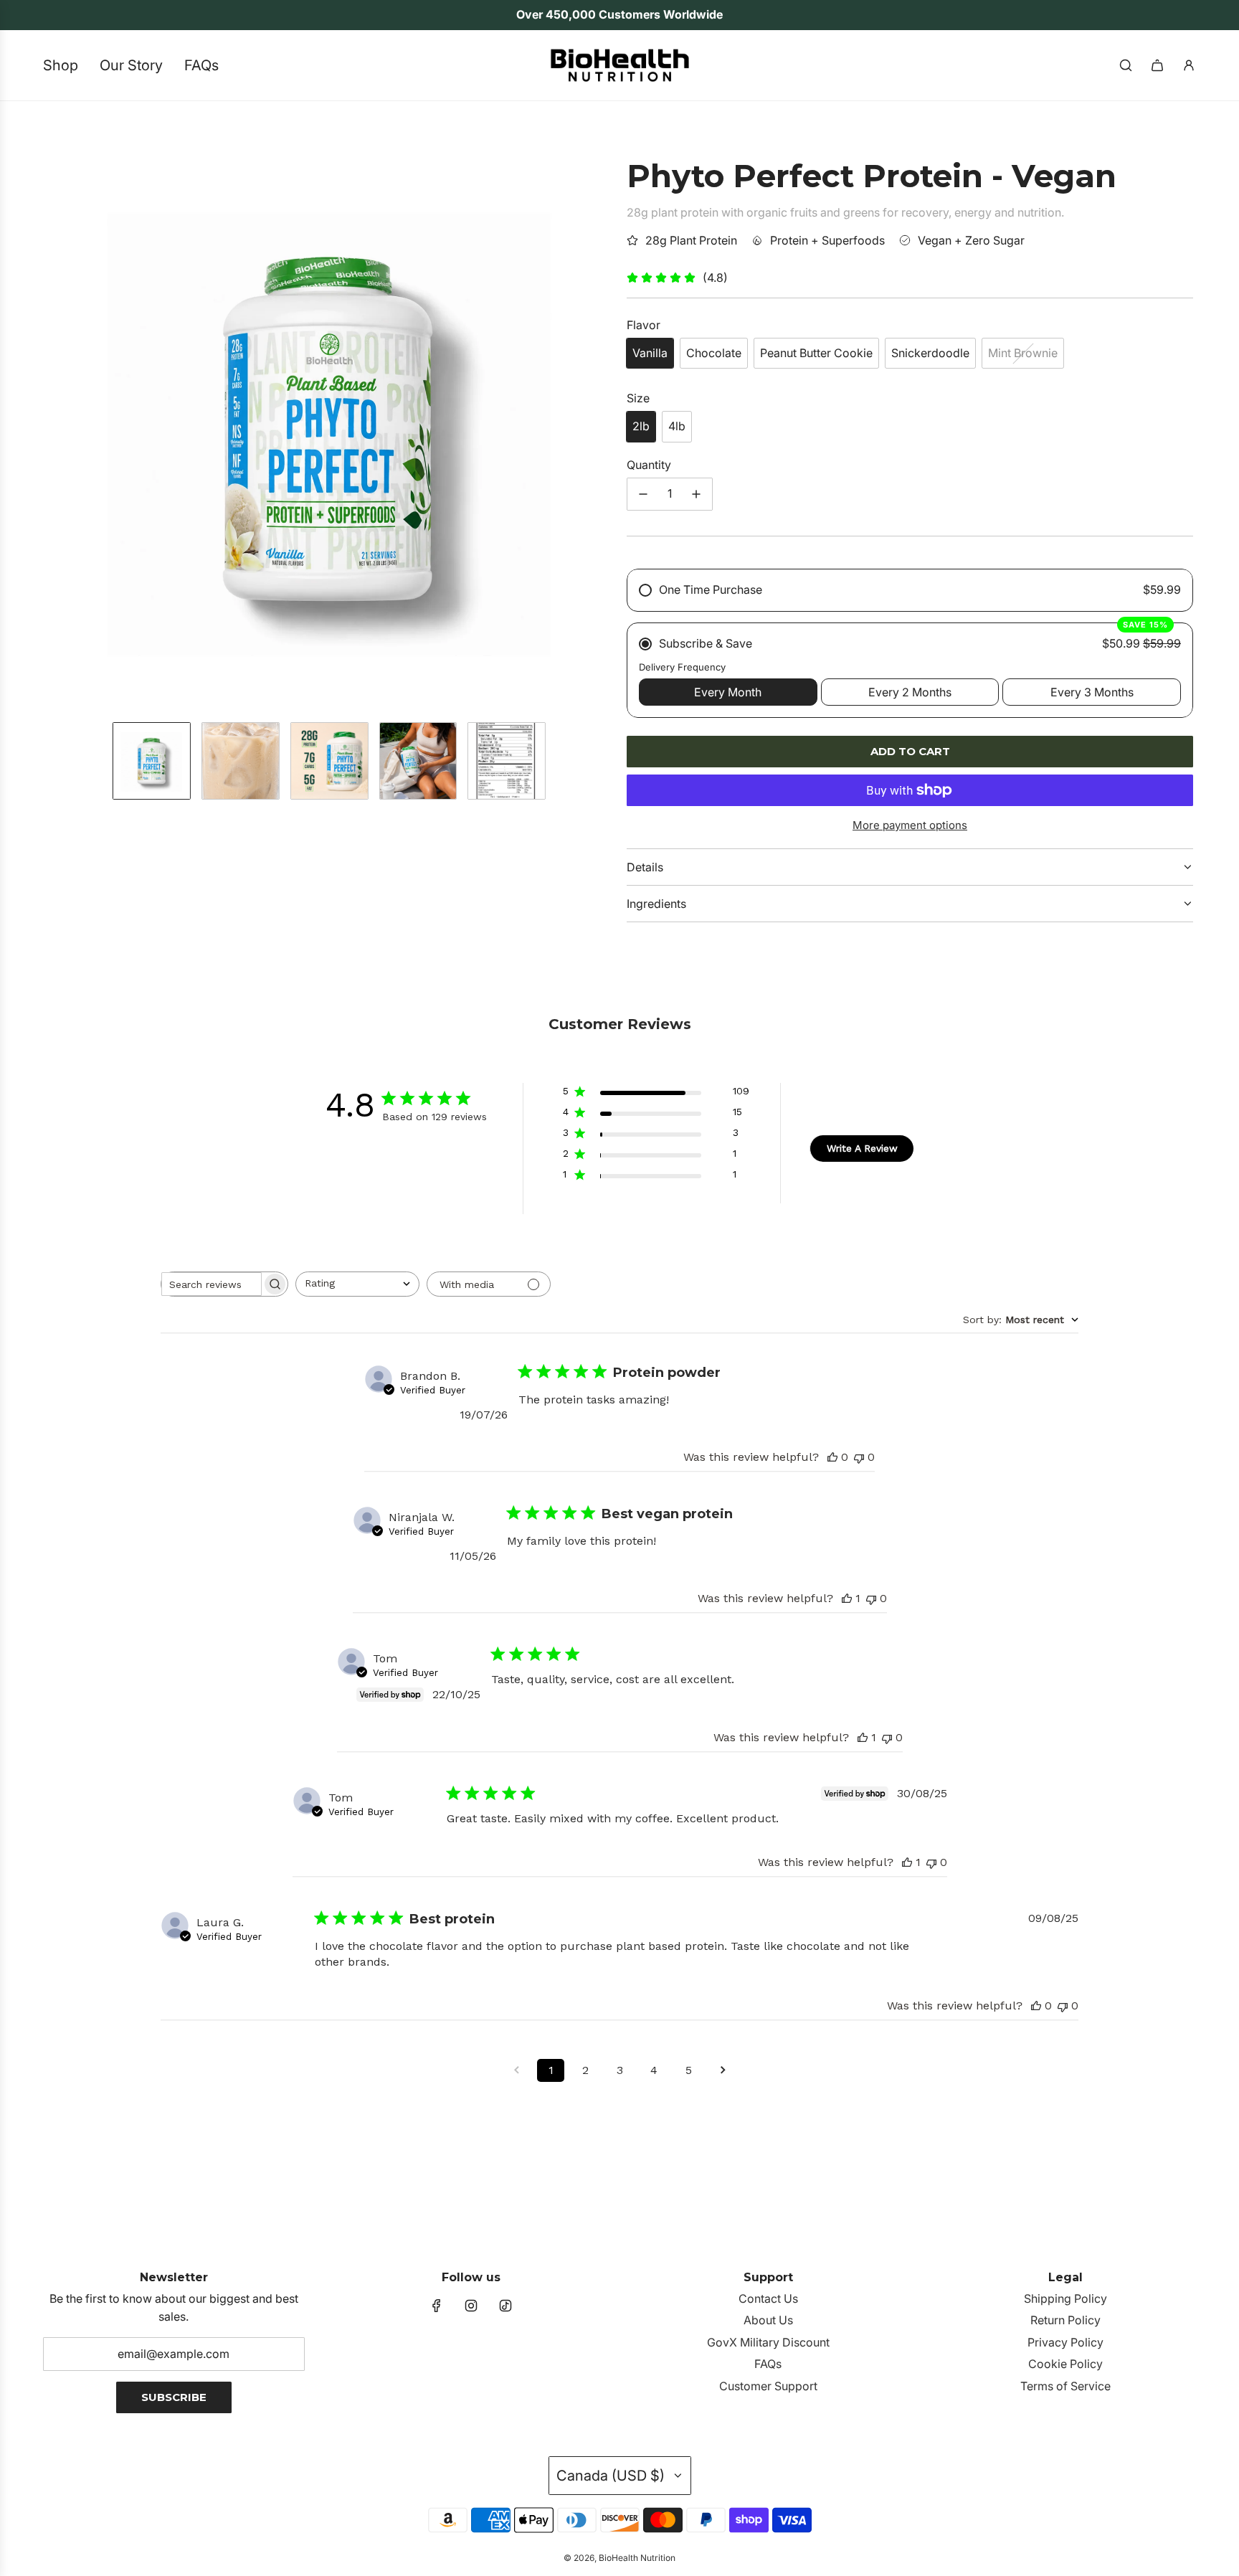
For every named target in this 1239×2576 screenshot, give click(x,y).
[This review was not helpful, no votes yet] (859, 1457)
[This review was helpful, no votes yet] (832, 1457)
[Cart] (1157, 65)
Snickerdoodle (930, 353)
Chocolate (714, 353)
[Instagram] (471, 2306)
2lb (641, 426)
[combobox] (357, 1284)
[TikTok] (505, 2306)
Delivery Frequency (682, 667)
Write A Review (862, 1148)
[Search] (1126, 65)
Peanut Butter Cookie (816, 353)
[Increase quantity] (696, 494)
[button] (57, 427)
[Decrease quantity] (643, 494)
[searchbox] (212, 1284)
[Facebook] (437, 2306)
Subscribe (174, 2397)
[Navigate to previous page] (516, 2070)
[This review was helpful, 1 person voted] (847, 1598)
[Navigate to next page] (723, 2070)
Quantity (649, 465)
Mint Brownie (1023, 353)
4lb (677, 426)
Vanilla (650, 353)
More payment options (910, 825)
